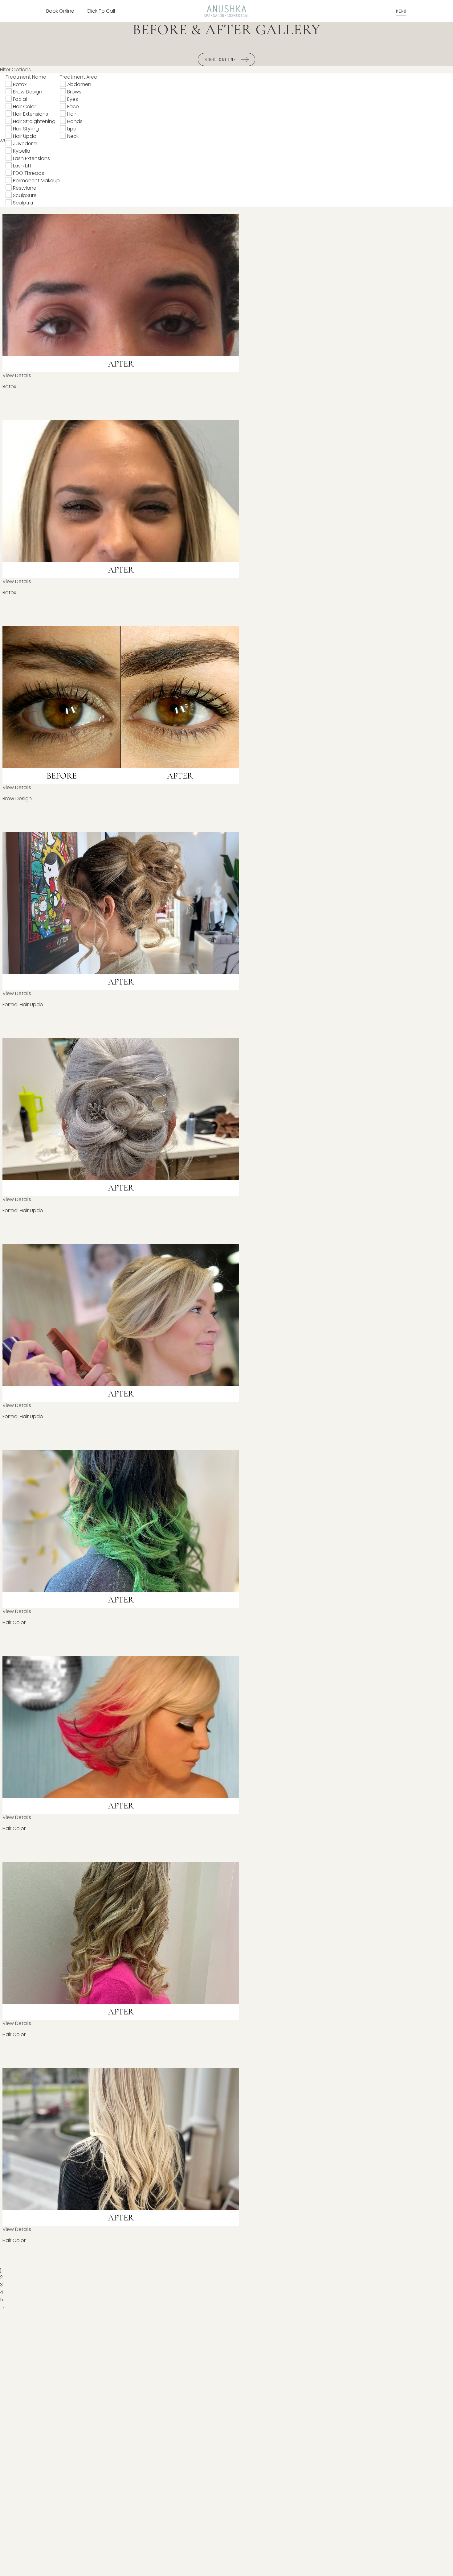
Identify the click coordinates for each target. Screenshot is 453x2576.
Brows (74, 92)
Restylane (25, 188)
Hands (75, 121)
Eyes (73, 99)
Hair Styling (26, 129)
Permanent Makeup (36, 181)
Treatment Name (26, 77)
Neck (73, 136)
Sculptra (23, 203)
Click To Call (101, 11)
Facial (20, 99)
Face (73, 107)
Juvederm (25, 144)
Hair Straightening (34, 121)
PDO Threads (29, 173)
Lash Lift (22, 166)
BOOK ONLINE (220, 60)
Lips (71, 129)
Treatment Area (79, 77)
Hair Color (24, 107)
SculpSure (25, 195)
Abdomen (79, 84)
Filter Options (15, 70)
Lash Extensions (31, 158)
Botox (20, 84)
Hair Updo (25, 136)
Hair (72, 114)
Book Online (60, 11)
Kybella (22, 151)
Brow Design (28, 92)
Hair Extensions (31, 114)
